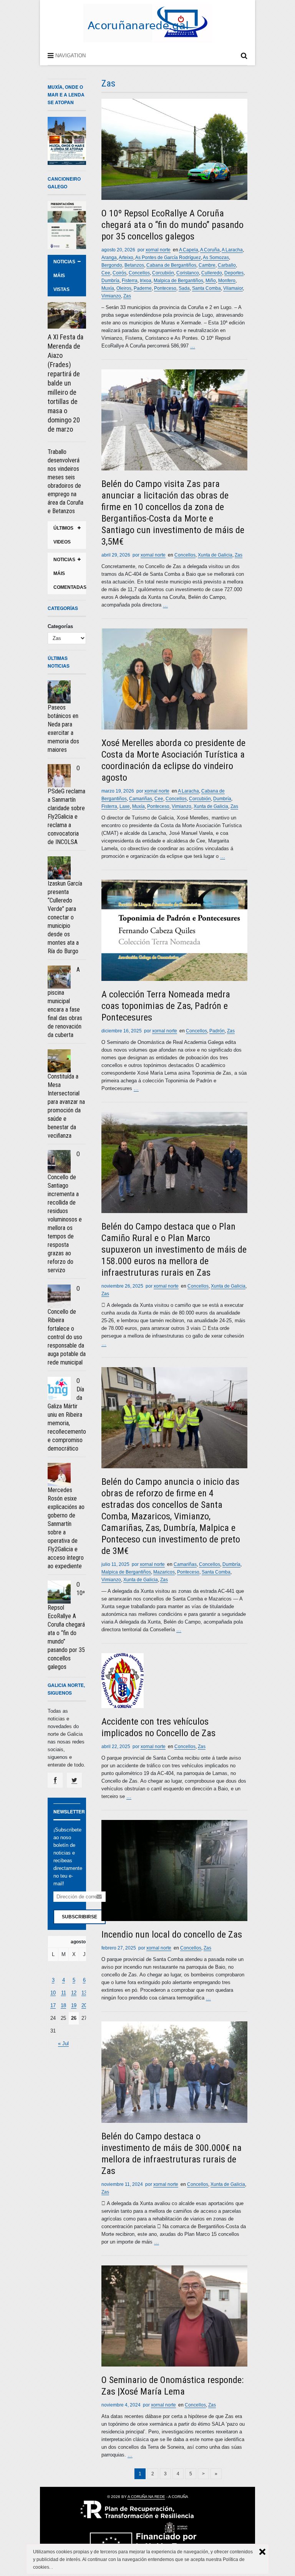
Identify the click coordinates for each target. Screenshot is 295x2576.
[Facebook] (55, 1780)
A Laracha (232, 250)
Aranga (109, 258)
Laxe (125, 806)
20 (84, 2005)
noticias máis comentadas (70, 573)
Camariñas (141, 799)
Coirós (119, 273)
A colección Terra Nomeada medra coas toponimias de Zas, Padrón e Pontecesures (166, 1006)
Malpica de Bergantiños (178, 281)
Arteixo (126, 258)
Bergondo (112, 265)
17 (53, 2005)
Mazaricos (164, 1572)
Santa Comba (206, 288)
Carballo (227, 265)
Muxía (108, 288)
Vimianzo (111, 296)
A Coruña (210, 250)
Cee (106, 273)
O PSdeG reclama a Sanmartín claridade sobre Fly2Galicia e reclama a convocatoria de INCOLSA (66, 805)
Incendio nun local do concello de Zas (172, 1934)
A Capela (189, 250)
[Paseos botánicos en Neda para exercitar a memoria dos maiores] (59, 692)
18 (63, 2005)
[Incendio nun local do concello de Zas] (174, 1871)
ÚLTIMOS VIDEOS (63, 535)
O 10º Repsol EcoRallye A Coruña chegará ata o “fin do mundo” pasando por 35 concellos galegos (172, 225)
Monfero (227, 281)
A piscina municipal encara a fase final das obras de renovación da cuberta (65, 1002)
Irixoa (146, 281)
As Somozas (216, 258)
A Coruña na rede (146, 2497)
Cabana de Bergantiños (171, 265)
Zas (127, 296)
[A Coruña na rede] (147, 34)
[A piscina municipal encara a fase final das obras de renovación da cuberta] (59, 977)
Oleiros (124, 288)
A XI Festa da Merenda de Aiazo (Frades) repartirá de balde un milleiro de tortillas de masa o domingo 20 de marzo (65, 383)
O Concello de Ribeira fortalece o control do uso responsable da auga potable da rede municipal (67, 1325)
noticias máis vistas (64, 276)
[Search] (244, 57)
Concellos (139, 273)
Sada (184, 288)
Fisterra (130, 281)
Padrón (217, 1031)
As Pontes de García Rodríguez (168, 258)
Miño (211, 281)
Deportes (234, 273)
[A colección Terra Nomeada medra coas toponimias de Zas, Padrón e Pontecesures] (174, 930)
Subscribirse (80, 1917)
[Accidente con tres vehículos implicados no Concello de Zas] (174, 1681)
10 (53, 1993)
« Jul (63, 2043)
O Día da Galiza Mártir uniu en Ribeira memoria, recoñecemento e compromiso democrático (67, 1415)
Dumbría (110, 281)
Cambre (207, 265)
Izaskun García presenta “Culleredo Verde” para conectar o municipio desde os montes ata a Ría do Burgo (65, 917)
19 (74, 2005)
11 (64, 1993)
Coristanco (188, 273)
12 (74, 1993)
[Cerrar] (262, 2552)
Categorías (60, 626)
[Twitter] (74, 1780)
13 (84, 1993)
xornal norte (158, 250)
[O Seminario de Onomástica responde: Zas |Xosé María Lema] (174, 2316)
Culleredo (212, 273)
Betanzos (134, 265)
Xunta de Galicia (215, 555)
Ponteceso (165, 288)
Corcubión (163, 273)
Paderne (143, 288)
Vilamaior (233, 288)
